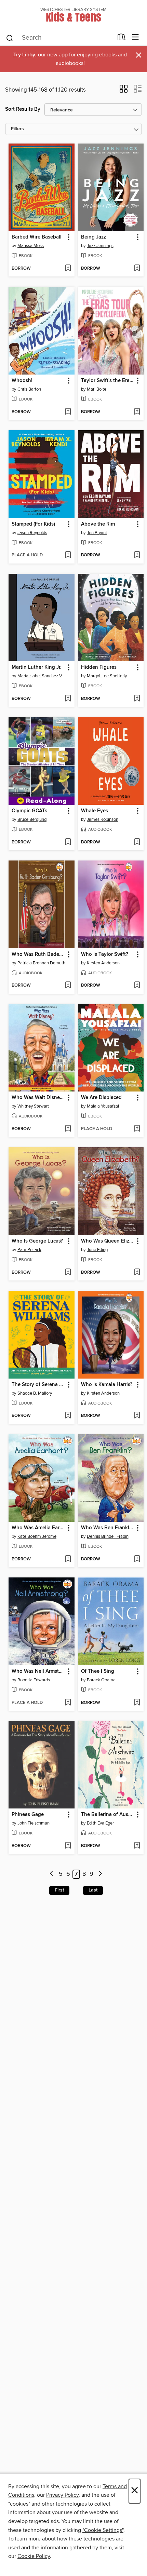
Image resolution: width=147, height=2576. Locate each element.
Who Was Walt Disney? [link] (38, 1098)
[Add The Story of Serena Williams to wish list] (68, 1416)
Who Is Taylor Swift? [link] (105, 954)
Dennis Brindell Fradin (108, 1536)
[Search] (10, 38)
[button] (124, 91)
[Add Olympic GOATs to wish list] (68, 842)
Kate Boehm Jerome (37, 1536)
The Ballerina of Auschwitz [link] (108, 1815)
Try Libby (24, 55)
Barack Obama (101, 1680)
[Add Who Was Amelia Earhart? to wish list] (68, 1559)
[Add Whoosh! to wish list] (68, 412)
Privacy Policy (62, 2495)
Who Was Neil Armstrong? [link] (38, 1671)
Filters (17, 129)
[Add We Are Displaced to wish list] (137, 1129)
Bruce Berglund (32, 819)
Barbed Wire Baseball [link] (37, 237)
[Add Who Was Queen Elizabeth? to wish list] (137, 1273)
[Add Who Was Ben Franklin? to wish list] (137, 1559)
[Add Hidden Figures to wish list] (137, 699)
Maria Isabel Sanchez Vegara (42, 676)
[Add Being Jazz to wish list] (137, 269)
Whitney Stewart (33, 1106)
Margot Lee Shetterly (107, 676)
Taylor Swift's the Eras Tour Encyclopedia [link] (108, 381)
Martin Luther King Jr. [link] (37, 667)
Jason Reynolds (32, 533)
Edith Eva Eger (100, 1823)
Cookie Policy (34, 2556)
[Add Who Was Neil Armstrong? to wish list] (68, 1703)
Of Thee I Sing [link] (98, 1671)
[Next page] (100, 1874)
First (59, 1890)
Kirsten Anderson (103, 963)
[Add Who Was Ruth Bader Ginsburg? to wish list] (68, 986)
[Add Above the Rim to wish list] (137, 555)
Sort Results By (23, 109)
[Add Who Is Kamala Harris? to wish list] (137, 1416)
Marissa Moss (31, 246)
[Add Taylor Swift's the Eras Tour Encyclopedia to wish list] (137, 412)
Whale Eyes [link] (95, 811)
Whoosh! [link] (22, 381)
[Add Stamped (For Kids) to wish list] (68, 555)
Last (93, 1890)
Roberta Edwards (34, 1680)
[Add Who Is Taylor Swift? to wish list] (137, 986)
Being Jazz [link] (93, 237)
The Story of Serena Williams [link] (38, 1385)
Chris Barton (29, 389)
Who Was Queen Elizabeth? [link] (108, 1241)
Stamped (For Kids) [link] (33, 524)
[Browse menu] (136, 37)
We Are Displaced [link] (101, 1098)
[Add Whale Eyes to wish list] (137, 842)
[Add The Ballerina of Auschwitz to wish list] (137, 1846)
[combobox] (59, 38)
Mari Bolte (97, 389)
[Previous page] (52, 1874)
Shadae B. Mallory (35, 1393)
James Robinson (103, 819)
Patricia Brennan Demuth (41, 963)
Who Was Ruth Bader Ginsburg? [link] (38, 954)
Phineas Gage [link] (28, 1815)
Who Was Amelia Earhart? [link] (38, 1528)
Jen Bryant (97, 533)
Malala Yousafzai (103, 1106)
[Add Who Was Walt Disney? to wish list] (68, 1129)
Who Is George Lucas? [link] (37, 1241)
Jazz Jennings (100, 246)
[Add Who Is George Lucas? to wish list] (68, 1273)
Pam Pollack (29, 1250)
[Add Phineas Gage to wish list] (68, 1846)
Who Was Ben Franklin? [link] (108, 1528)
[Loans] (122, 39)
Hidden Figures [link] (99, 667)
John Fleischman (34, 1823)
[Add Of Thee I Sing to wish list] (137, 1703)
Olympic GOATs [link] (29, 811)
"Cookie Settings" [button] (103, 2530)
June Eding (97, 1250)
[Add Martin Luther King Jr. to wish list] (68, 699)
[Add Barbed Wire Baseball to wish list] (68, 269)
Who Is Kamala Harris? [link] (107, 1385)
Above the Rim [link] (98, 524)
